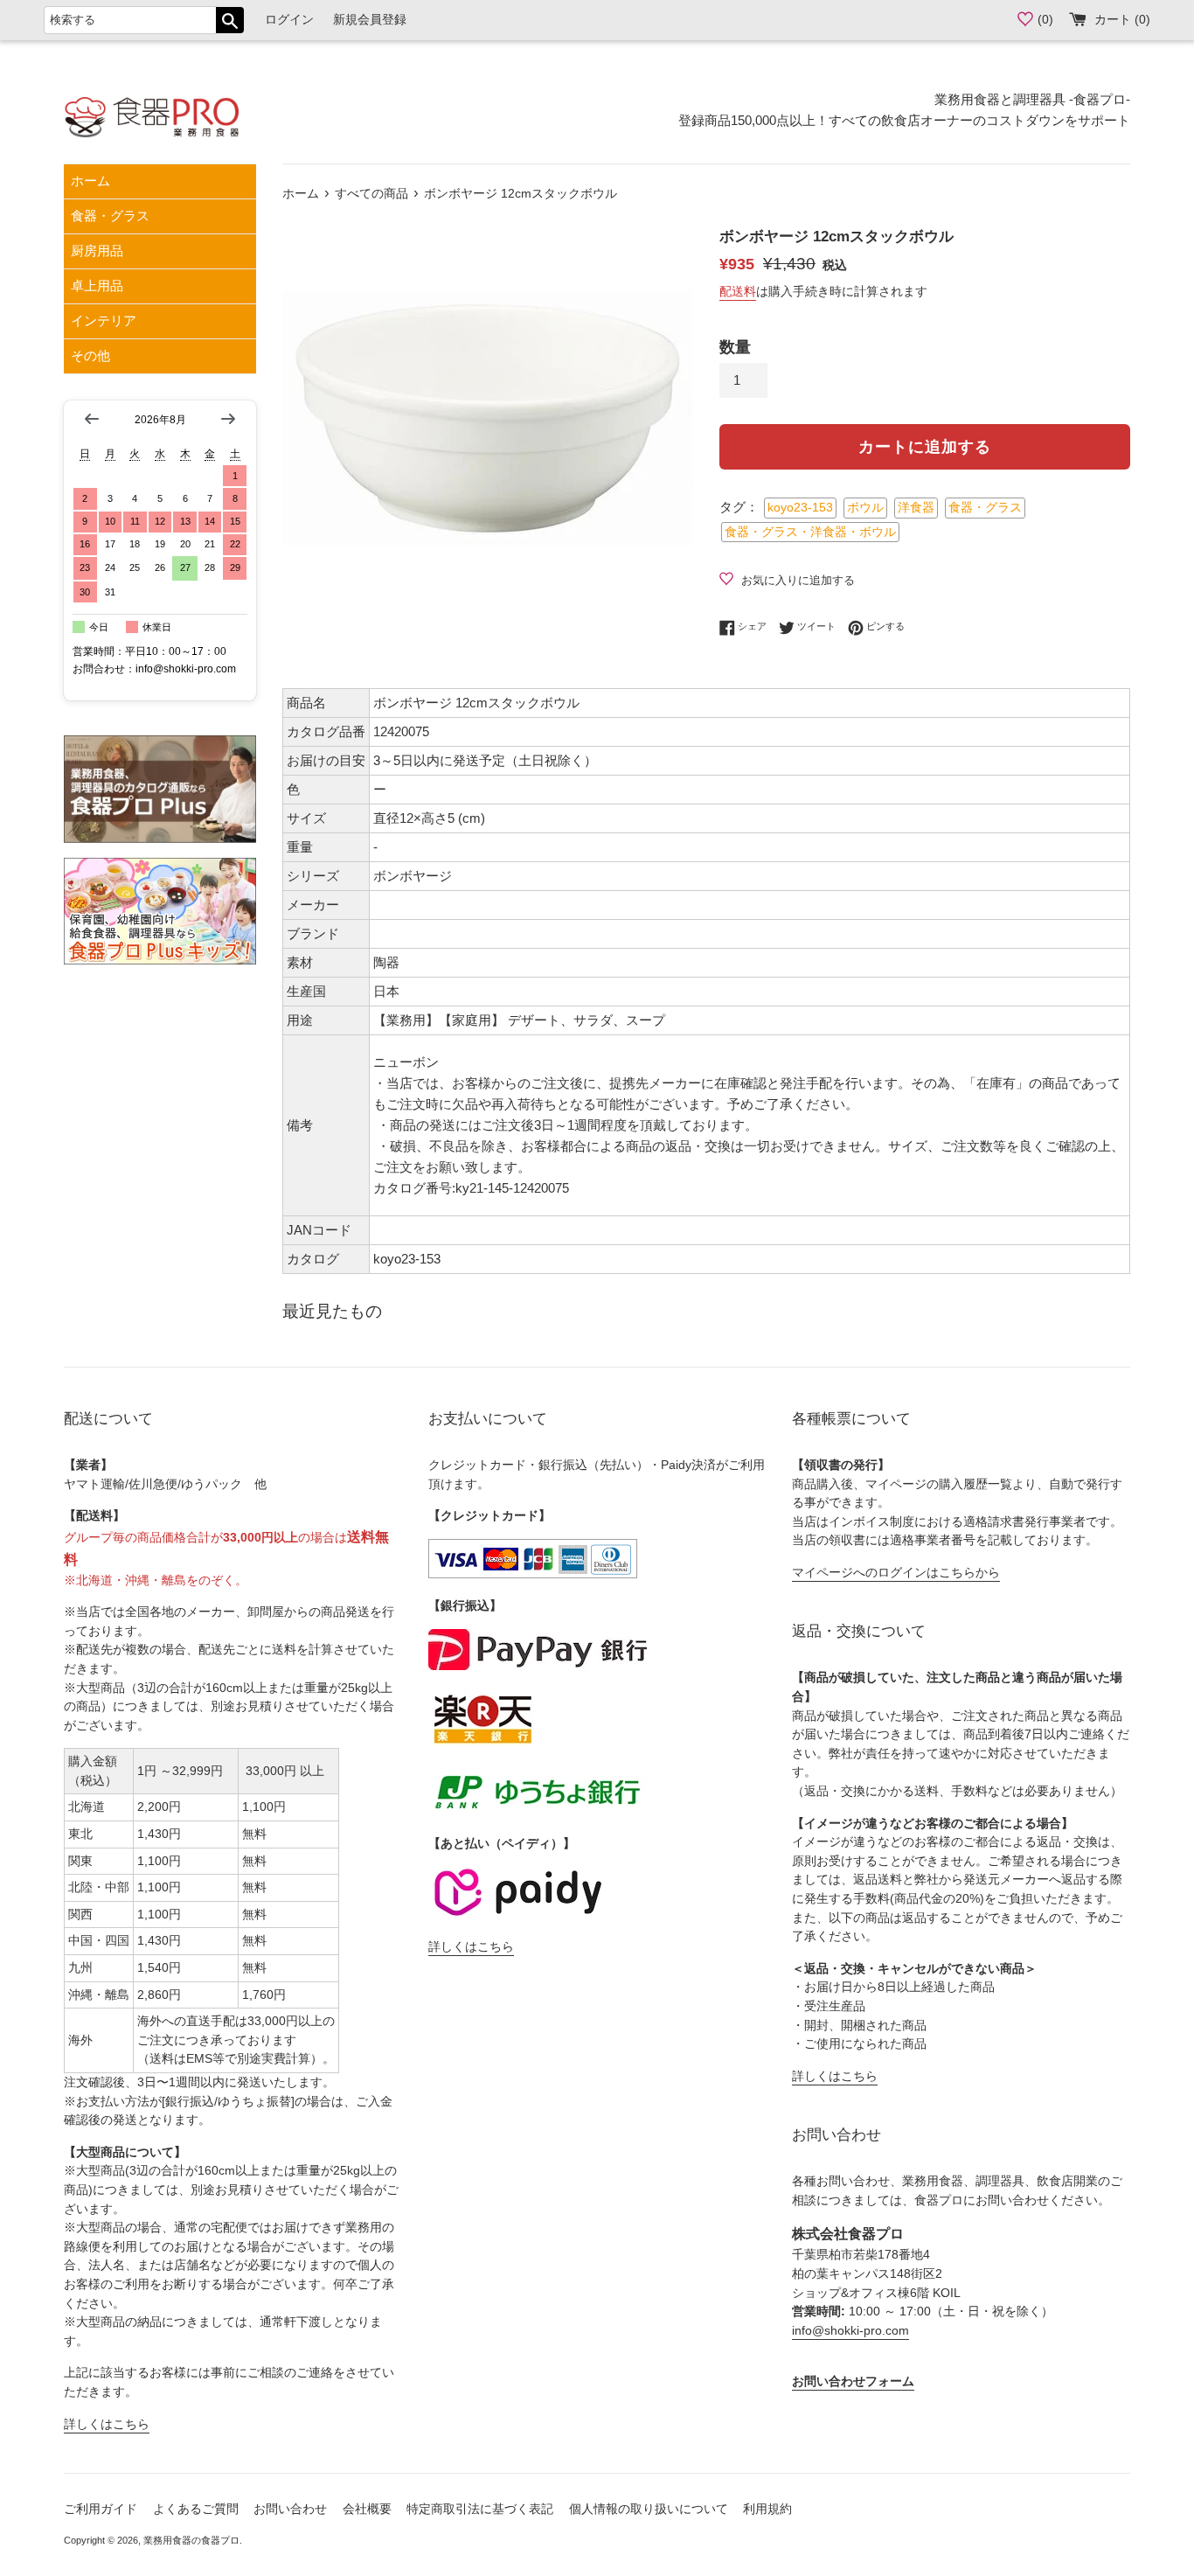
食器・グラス (110, 216)
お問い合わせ (290, 2509)
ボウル (865, 508)
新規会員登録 (370, 20)
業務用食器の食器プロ (191, 2540)
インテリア (104, 320)
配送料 (738, 291)
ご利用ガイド (101, 2509)
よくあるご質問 (196, 2509)
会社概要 (367, 2509)
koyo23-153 (800, 508)
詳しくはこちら (107, 2424)
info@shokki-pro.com (850, 2331)
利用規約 (767, 2509)
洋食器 (916, 508)
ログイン (289, 20)
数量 (735, 347)
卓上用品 (97, 285)
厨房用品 (97, 251)
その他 (90, 355)
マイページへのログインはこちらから (896, 1573)
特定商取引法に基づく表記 (480, 2509)
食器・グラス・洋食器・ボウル (810, 532)
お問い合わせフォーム (853, 2381)
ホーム (90, 181)
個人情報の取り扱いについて (649, 2509)
